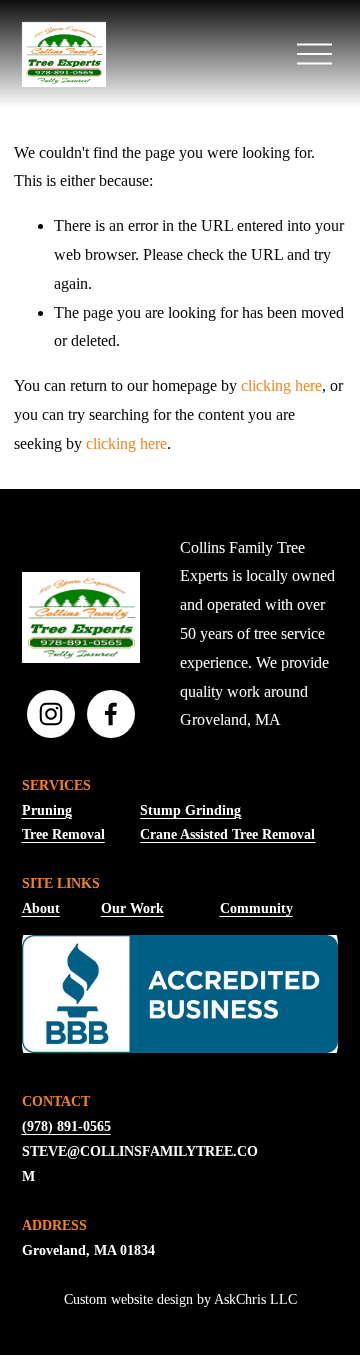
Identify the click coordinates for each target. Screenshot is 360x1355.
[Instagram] (51, 714)
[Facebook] (111, 714)
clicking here (281, 385)
